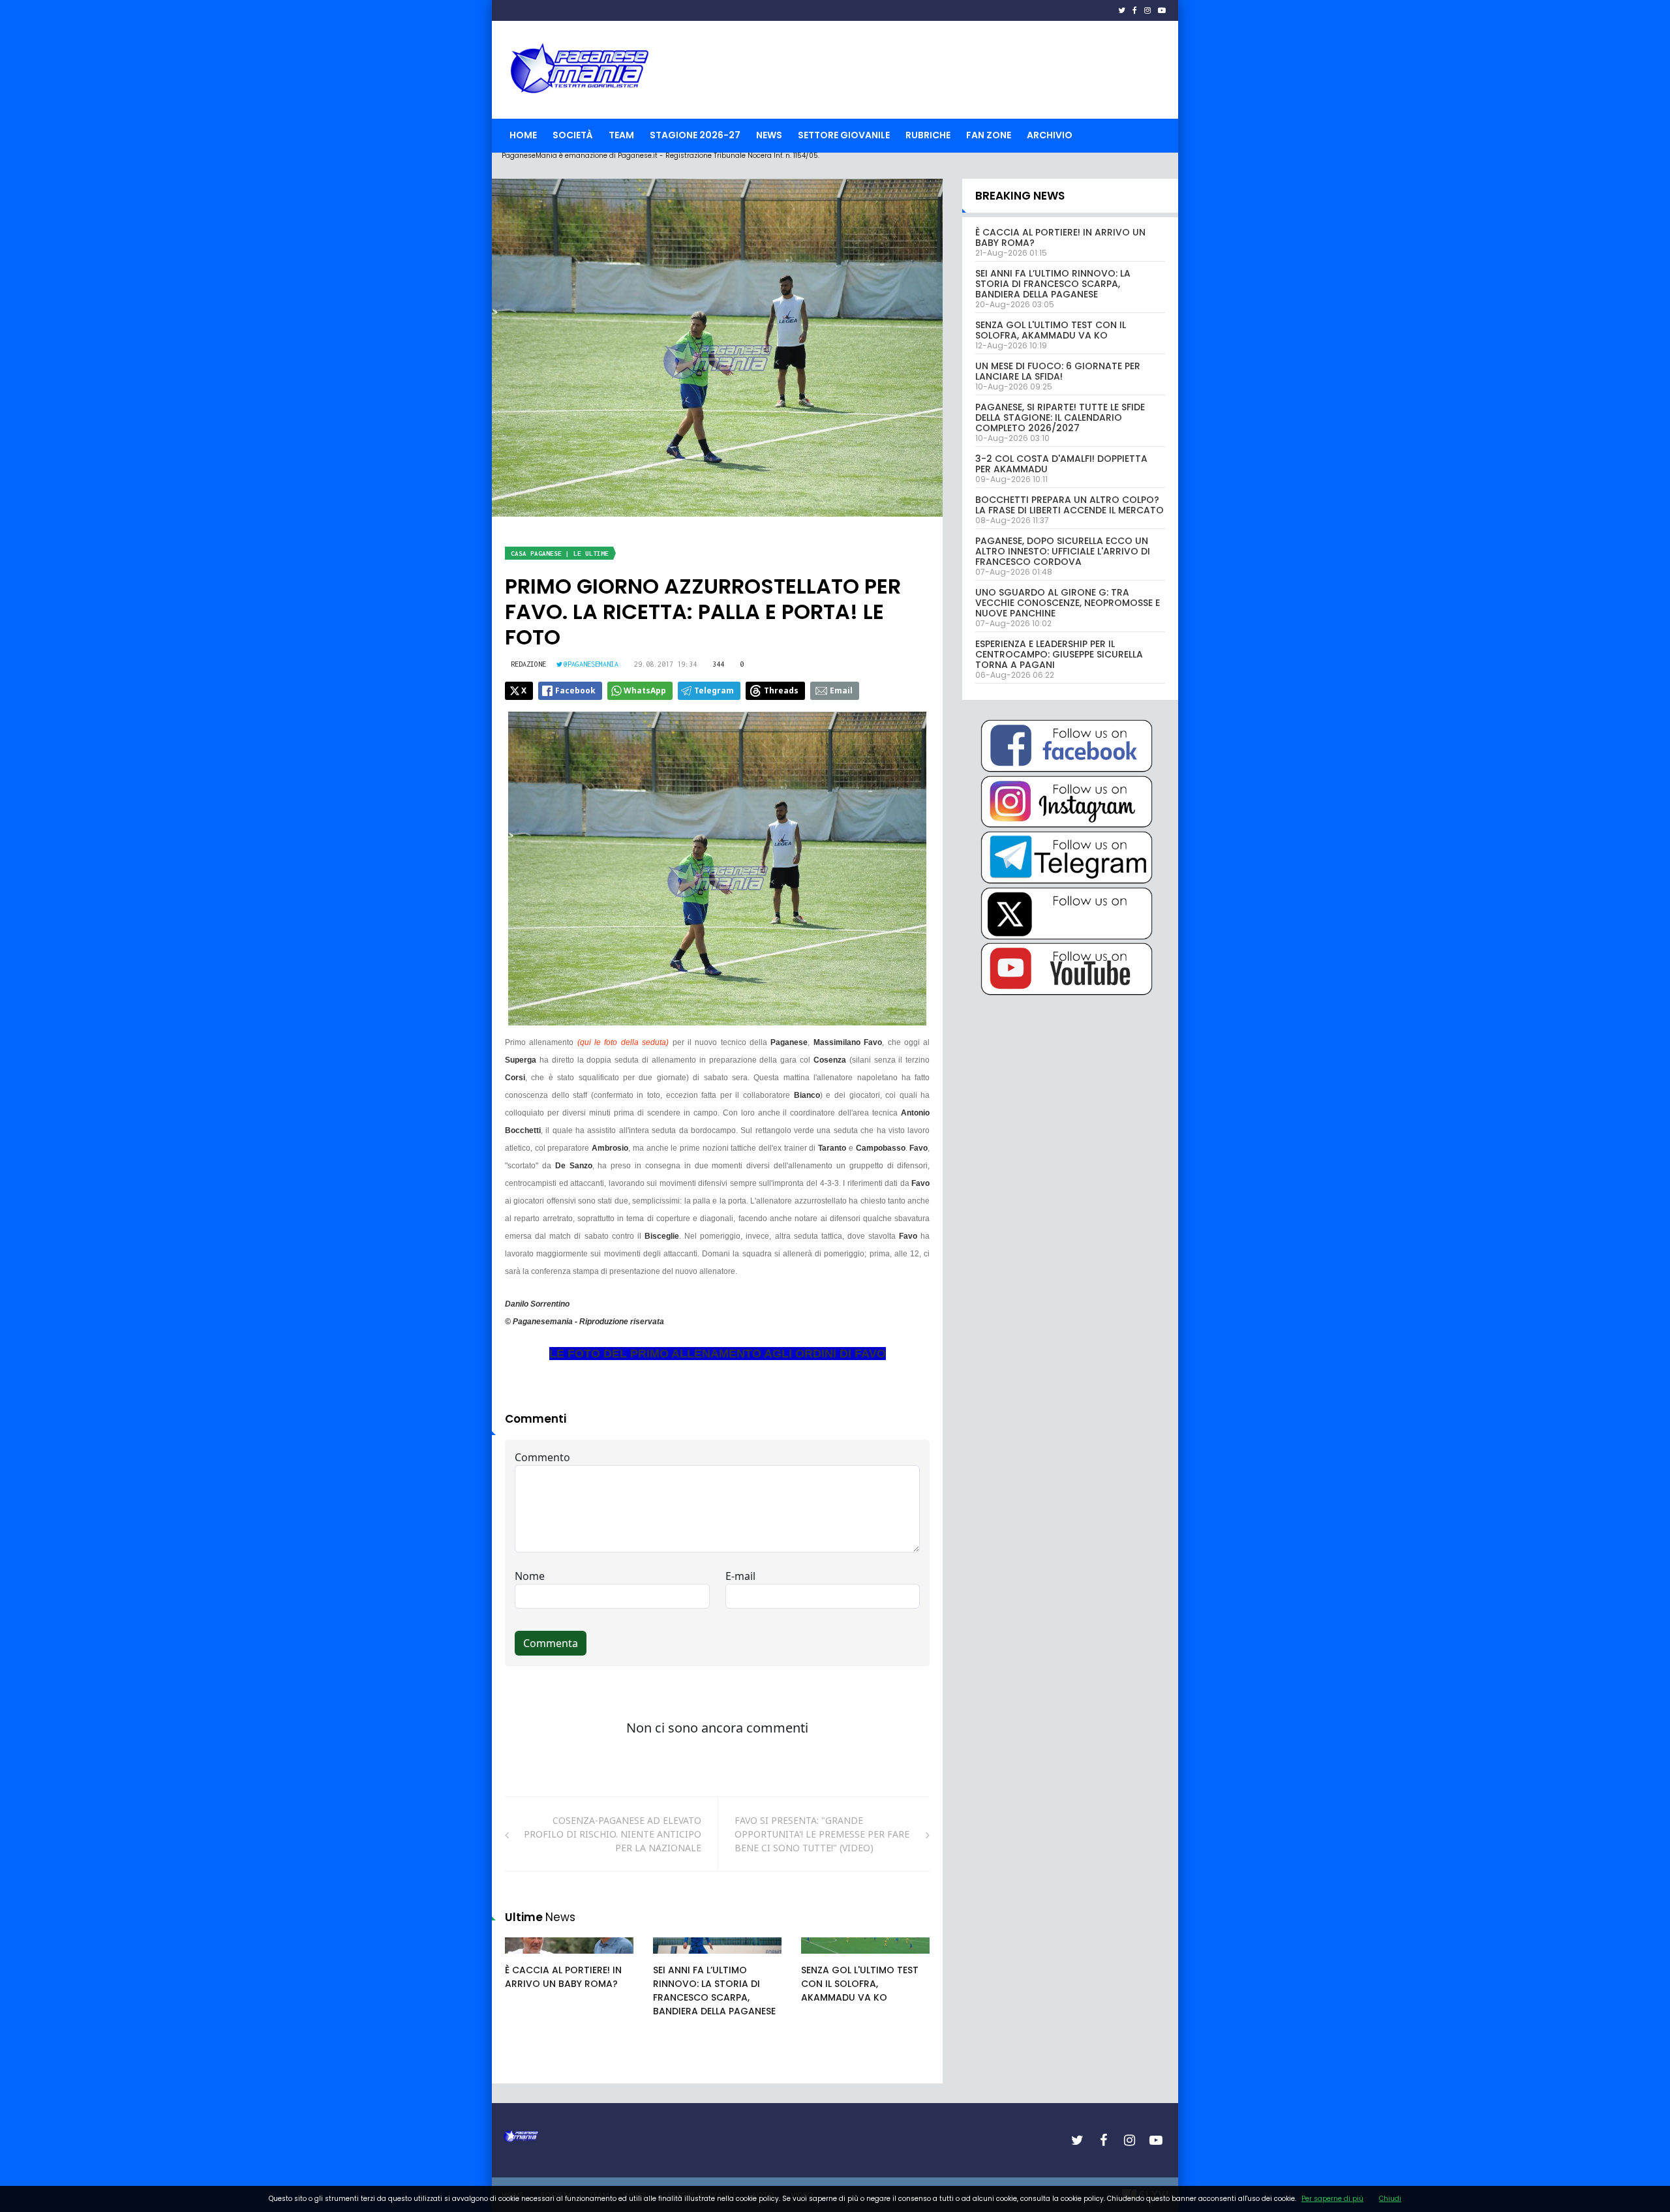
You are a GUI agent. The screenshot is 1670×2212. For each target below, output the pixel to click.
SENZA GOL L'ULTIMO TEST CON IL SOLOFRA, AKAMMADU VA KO (860, 1984)
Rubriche (928, 135)
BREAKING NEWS (1020, 196)
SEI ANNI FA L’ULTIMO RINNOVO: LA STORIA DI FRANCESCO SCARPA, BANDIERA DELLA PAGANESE (714, 1991)
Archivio (1050, 135)
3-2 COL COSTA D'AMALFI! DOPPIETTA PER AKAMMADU (1061, 464)
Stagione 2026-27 (695, 135)
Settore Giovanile (844, 135)
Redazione (528, 664)
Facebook (575, 690)
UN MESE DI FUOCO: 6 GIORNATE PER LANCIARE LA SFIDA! (1058, 371)
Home (523, 135)
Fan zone (989, 135)
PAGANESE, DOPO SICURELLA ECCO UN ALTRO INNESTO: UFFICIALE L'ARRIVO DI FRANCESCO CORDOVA (1063, 551)
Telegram (714, 690)
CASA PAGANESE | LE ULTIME (560, 553)
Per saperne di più (1332, 2199)
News (769, 135)
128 (823, 1958)
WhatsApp (645, 690)
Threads (781, 690)
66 (673, 1958)
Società (573, 135)
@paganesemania (591, 664)
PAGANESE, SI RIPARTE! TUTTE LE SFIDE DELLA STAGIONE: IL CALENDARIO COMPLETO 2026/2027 (1060, 417)
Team (621, 135)
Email (841, 690)
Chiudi (1390, 2199)
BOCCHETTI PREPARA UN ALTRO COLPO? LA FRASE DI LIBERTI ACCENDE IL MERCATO (1070, 505)
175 (527, 1958)
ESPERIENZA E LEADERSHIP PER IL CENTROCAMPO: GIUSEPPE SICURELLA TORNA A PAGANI (1059, 654)
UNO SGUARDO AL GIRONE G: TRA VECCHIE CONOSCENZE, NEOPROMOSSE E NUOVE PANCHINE (1068, 603)
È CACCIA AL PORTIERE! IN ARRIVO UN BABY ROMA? (563, 1977)
